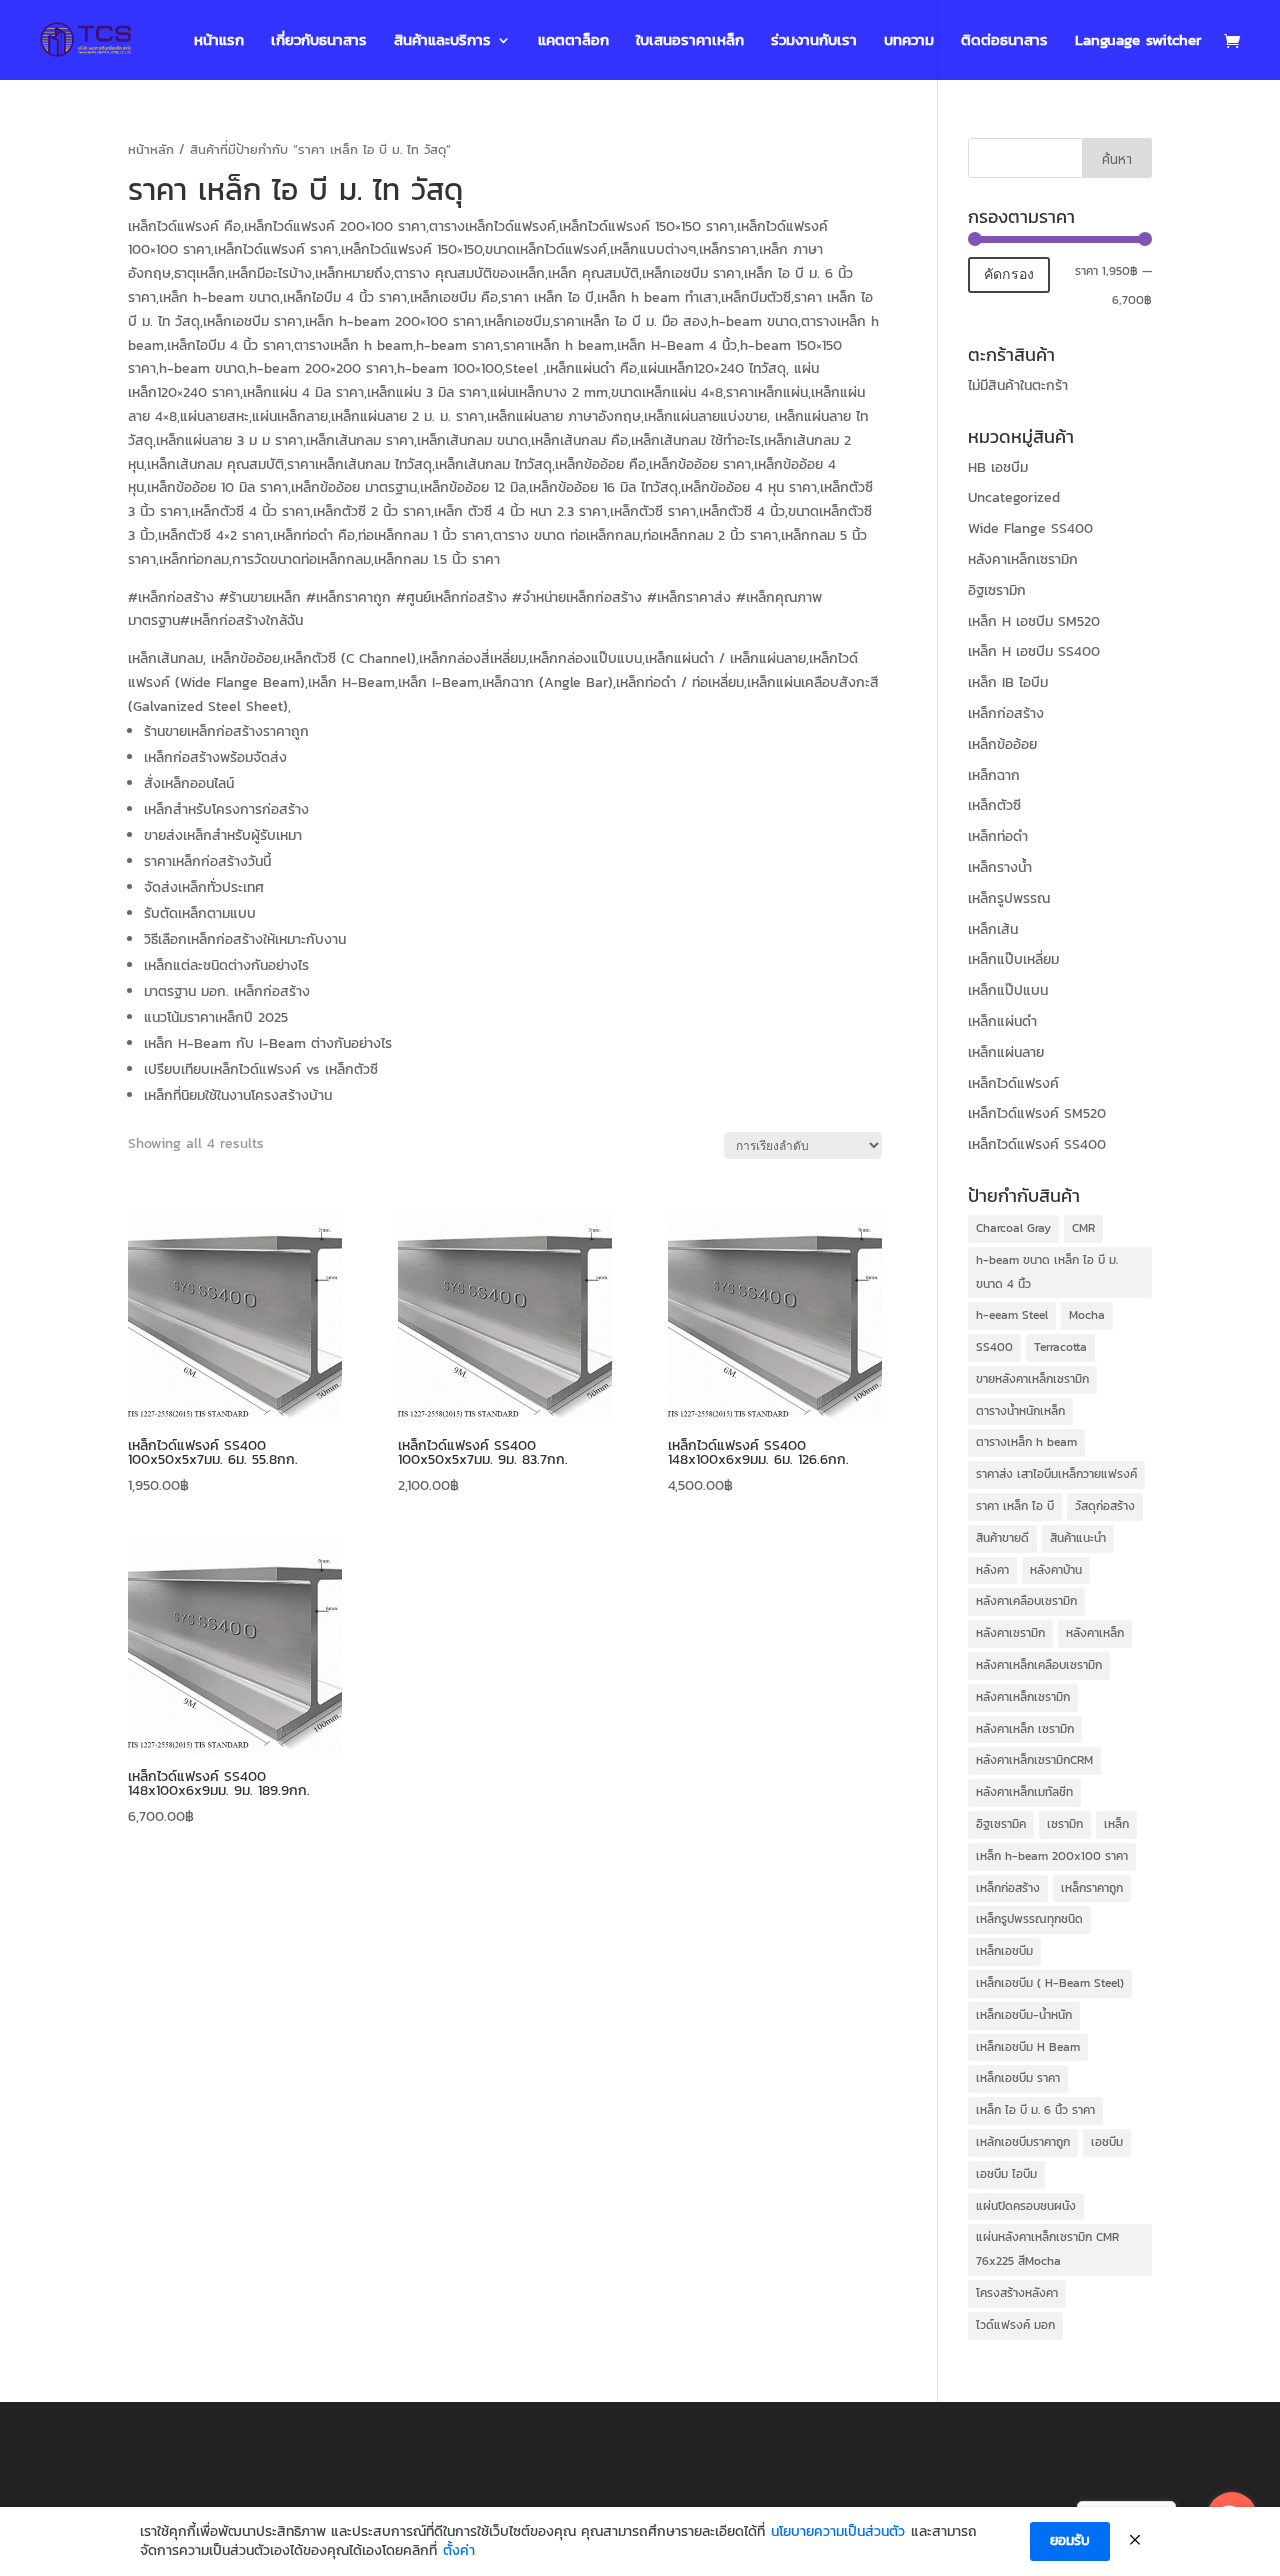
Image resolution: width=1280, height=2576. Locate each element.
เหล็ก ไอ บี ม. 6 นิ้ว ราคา (1035, 2110)
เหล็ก (1116, 1824)
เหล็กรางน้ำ (1000, 867)
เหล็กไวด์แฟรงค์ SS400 (1037, 1144)
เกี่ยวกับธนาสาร (319, 42)
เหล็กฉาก (994, 775)
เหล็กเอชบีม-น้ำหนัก (1024, 2015)
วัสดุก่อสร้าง (1105, 1506)
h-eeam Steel (1012, 1315)
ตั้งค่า (459, 2551)
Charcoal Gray (1013, 1228)
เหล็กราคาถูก (1092, 1888)
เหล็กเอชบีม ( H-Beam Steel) (1050, 1983)
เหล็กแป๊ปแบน (1008, 990)
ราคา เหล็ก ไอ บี (1015, 1506)
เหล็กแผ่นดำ (1002, 1021)
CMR (1083, 1228)
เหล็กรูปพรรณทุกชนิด (1029, 1919)
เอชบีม (1107, 2142)
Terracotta (1060, 1347)
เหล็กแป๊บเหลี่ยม (1013, 959)
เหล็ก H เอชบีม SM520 (1034, 621)
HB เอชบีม (998, 467)
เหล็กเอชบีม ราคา (1018, 2078)
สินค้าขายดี (1002, 1538)
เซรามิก (1065, 1824)
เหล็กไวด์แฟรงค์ (1013, 1083)
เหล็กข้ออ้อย (1002, 744)
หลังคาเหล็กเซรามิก (1023, 559)
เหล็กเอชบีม (1004, 1951)
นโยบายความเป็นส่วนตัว (838, 2532)
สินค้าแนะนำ (1078, 1538)
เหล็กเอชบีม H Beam (1028, 2047)
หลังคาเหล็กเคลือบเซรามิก (1039, 1665)
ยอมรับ (1070, 2540)
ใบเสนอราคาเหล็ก (690, 42)
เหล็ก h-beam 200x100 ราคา (1052, 1856)
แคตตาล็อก (573, 42)
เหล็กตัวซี (994, 805)
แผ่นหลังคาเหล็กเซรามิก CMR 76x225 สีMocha (1047, 2249)
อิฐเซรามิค (1001, 1824)
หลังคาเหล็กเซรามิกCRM (1034, 1760)
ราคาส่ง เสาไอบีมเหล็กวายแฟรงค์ (1056, 1474)
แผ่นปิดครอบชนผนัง (1026, 2206)
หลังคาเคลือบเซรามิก (1026, 1601)
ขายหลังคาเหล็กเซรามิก (1032, 1379)
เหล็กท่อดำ (998, 836)
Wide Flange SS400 (1030, 528)
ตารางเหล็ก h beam (1026, 1442)
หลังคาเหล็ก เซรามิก (1025, 1729)
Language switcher (1138, 42)
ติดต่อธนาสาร (1004, 42)
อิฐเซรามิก (997, 590)
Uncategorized (1014, 497)
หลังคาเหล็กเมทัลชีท (1024, 1792)
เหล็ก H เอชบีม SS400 (1034, 651)
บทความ (909, 42)
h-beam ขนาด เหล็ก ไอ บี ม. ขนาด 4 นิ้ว (1047, 1272)
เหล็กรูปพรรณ (1009, 898)
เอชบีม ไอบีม (1006, 2174)
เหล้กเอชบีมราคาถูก (1023, 2142)
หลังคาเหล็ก (1095, 1633)
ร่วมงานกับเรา (814, 42)
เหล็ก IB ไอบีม (1008, 682)
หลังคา (992, 1570)
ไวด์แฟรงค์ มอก (1015, 2325)
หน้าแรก (219, 42)
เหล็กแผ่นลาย (1006, 1052)
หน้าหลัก (151, 149)
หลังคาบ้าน (1056, 1570)
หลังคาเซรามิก (1010, 1633)
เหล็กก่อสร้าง (1006, 713)
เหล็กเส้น (993, 929)
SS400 (994, 1347)
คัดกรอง (1009, 274)
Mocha (1087, 1315)
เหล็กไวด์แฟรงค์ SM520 (1037, 1113)
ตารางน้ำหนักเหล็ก (1020, 1411)
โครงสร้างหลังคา (1017, 2293)
